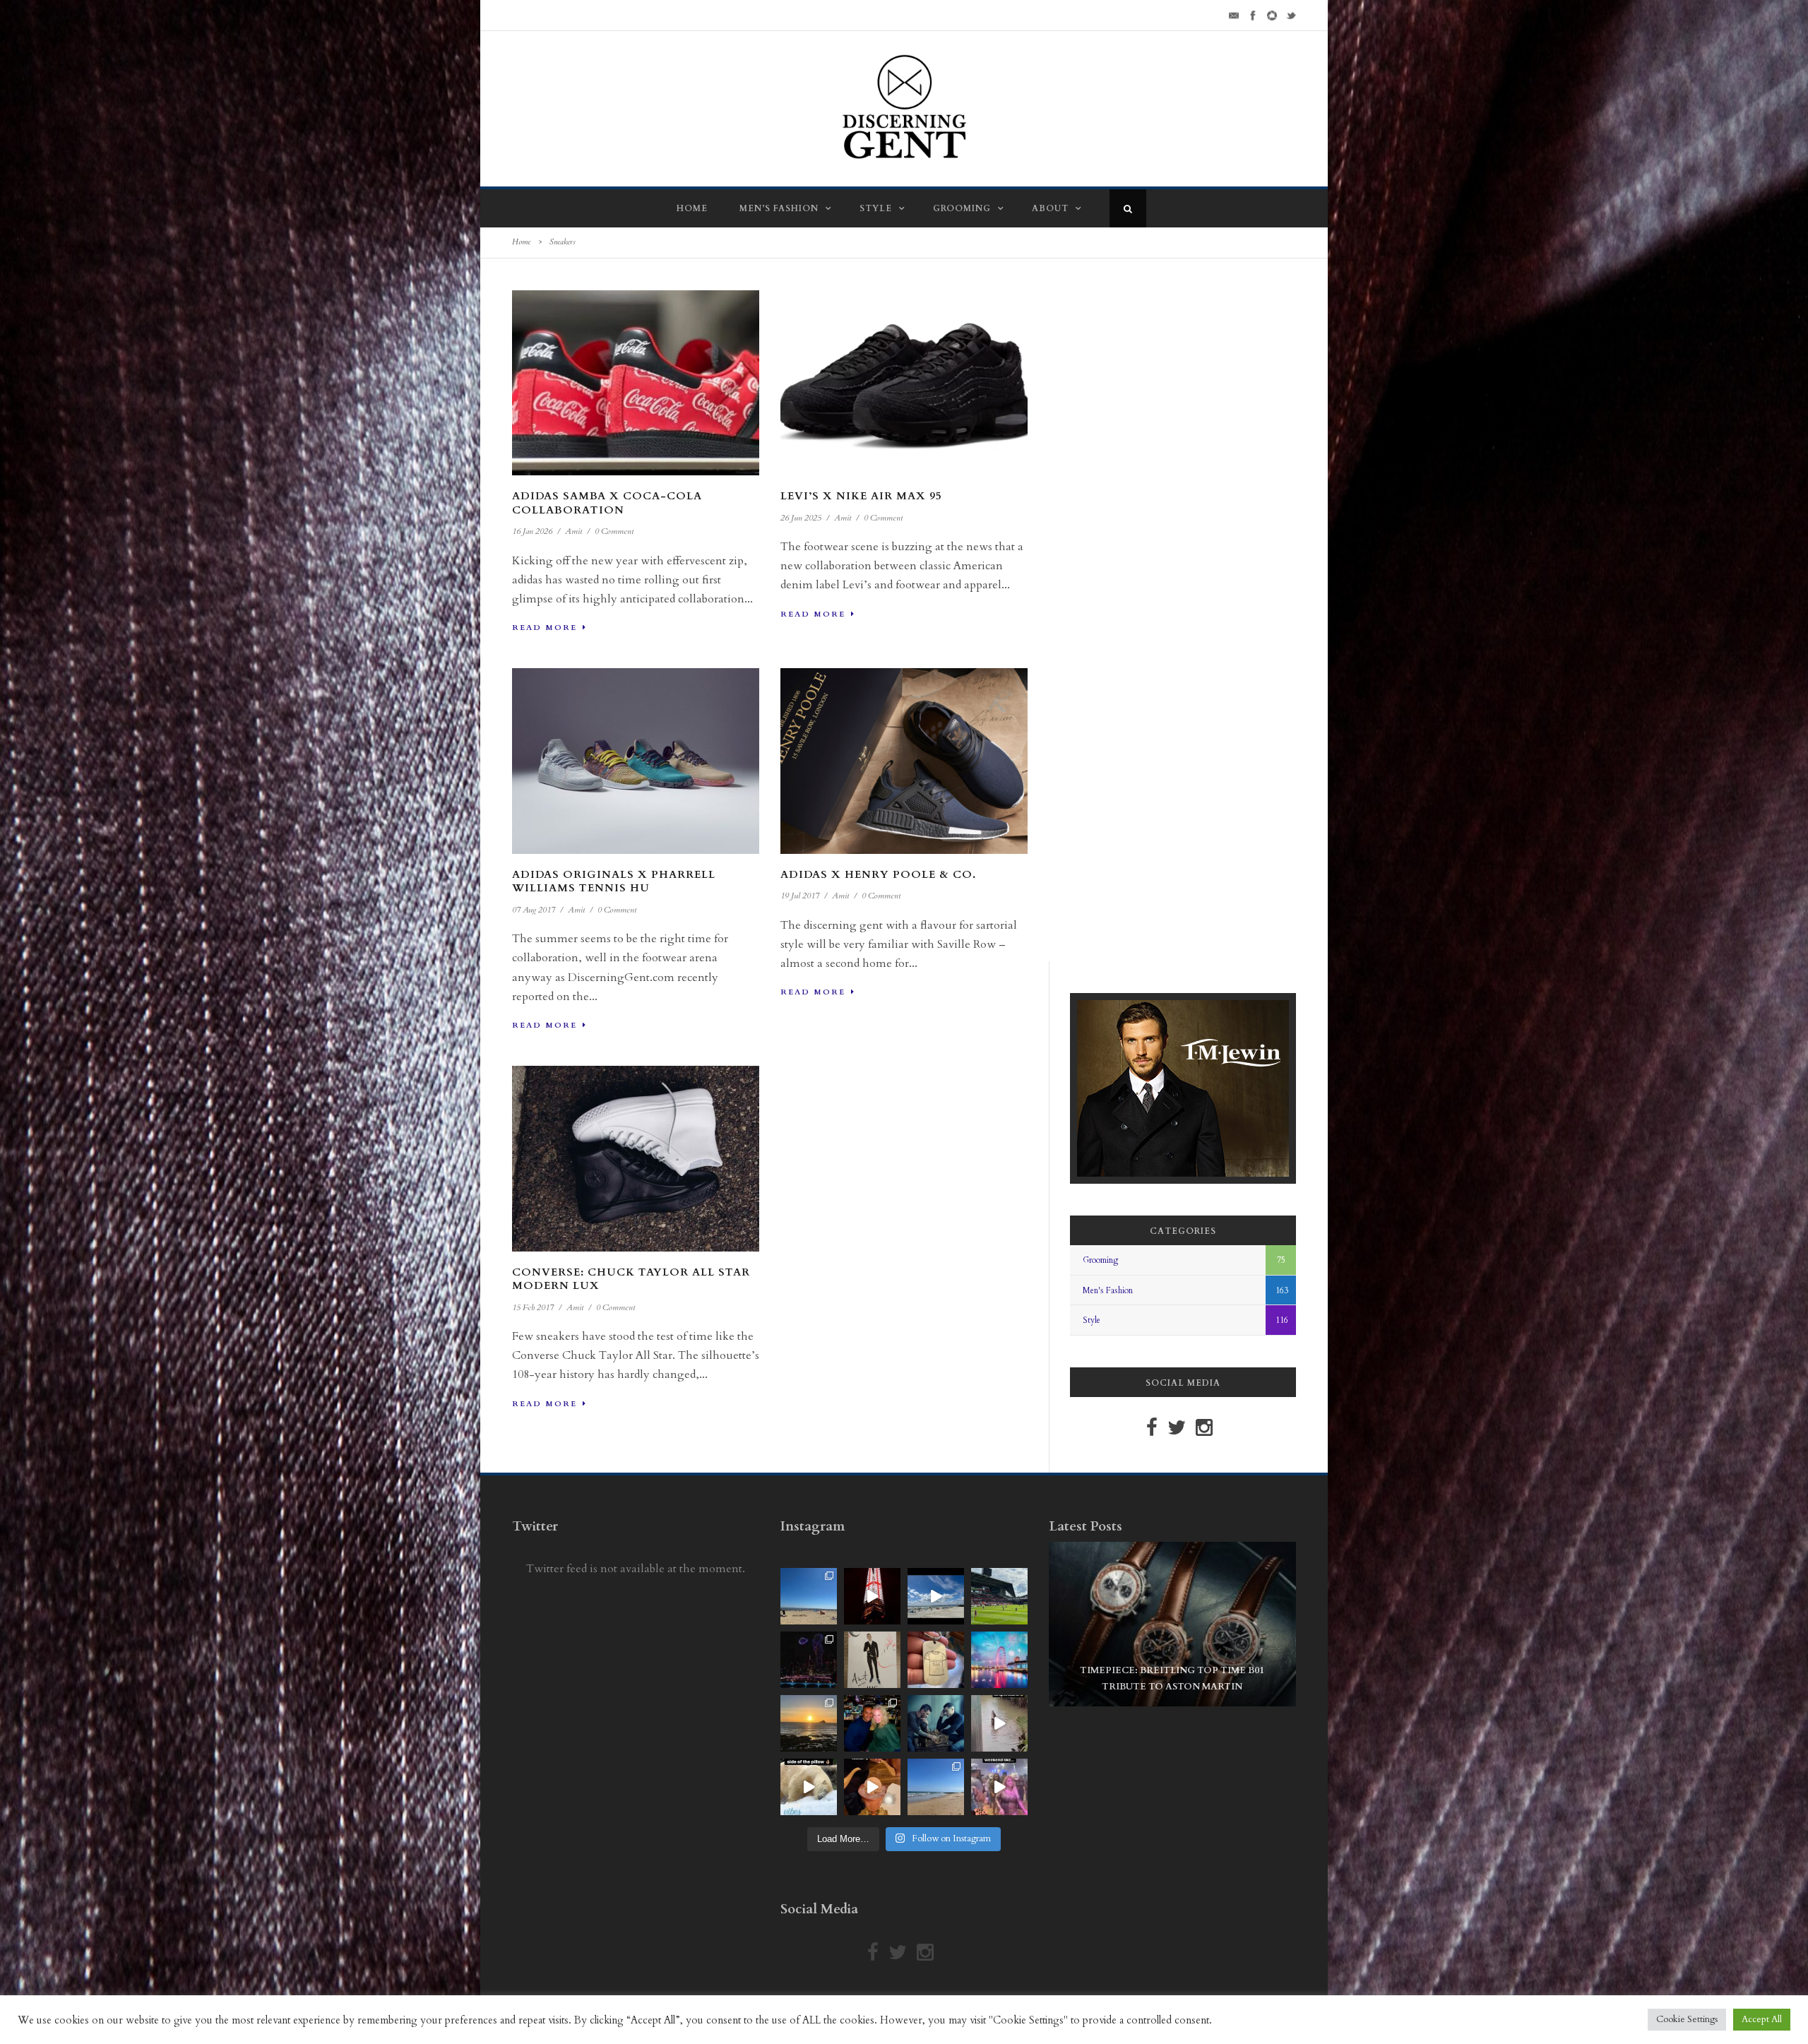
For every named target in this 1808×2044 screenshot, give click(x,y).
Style (876, 208)
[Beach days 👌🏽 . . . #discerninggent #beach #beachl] (936, 1596)
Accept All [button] (1762, 2019)
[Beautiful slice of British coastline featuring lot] (936, 1787)
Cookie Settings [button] (1687, 2019)
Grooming (962, 208)
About (1050, 208)
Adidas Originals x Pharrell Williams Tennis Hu (614, 881)
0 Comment (614, 531)
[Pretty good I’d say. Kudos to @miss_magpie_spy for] (872, 1660)
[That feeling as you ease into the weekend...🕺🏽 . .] (999, 1787)
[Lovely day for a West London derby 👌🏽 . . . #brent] (999, 1596)
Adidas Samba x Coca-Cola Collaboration (607, 503)
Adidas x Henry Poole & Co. (878, 874)
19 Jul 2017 (800, 896)
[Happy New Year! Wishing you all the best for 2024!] (809, 1660)
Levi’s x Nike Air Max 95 (861, 496)
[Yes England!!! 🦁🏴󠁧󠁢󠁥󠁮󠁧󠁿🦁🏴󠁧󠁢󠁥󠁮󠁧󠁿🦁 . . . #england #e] (872, 1596)
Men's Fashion (1108, 1290)
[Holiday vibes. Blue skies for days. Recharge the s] (809, 1596)
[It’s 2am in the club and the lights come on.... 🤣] (999, 1723)
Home (692, 208)
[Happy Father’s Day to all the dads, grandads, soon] (936, 1660)
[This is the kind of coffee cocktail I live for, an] (872, 1787)
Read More (545, 628)
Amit (573, 531)
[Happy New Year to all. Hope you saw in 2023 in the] (999, 1660)
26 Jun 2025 (801, 518)
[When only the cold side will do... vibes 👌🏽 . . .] (809, 1787)
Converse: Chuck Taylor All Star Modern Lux (631, 1279)
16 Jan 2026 (532, 531)
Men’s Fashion (779, 208)
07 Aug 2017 (534, 910)
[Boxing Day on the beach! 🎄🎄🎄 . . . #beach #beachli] (809, 1723)
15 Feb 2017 (533, 1307)
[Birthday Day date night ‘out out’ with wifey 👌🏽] (872, 1723)
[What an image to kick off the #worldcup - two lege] (936, 1723)
